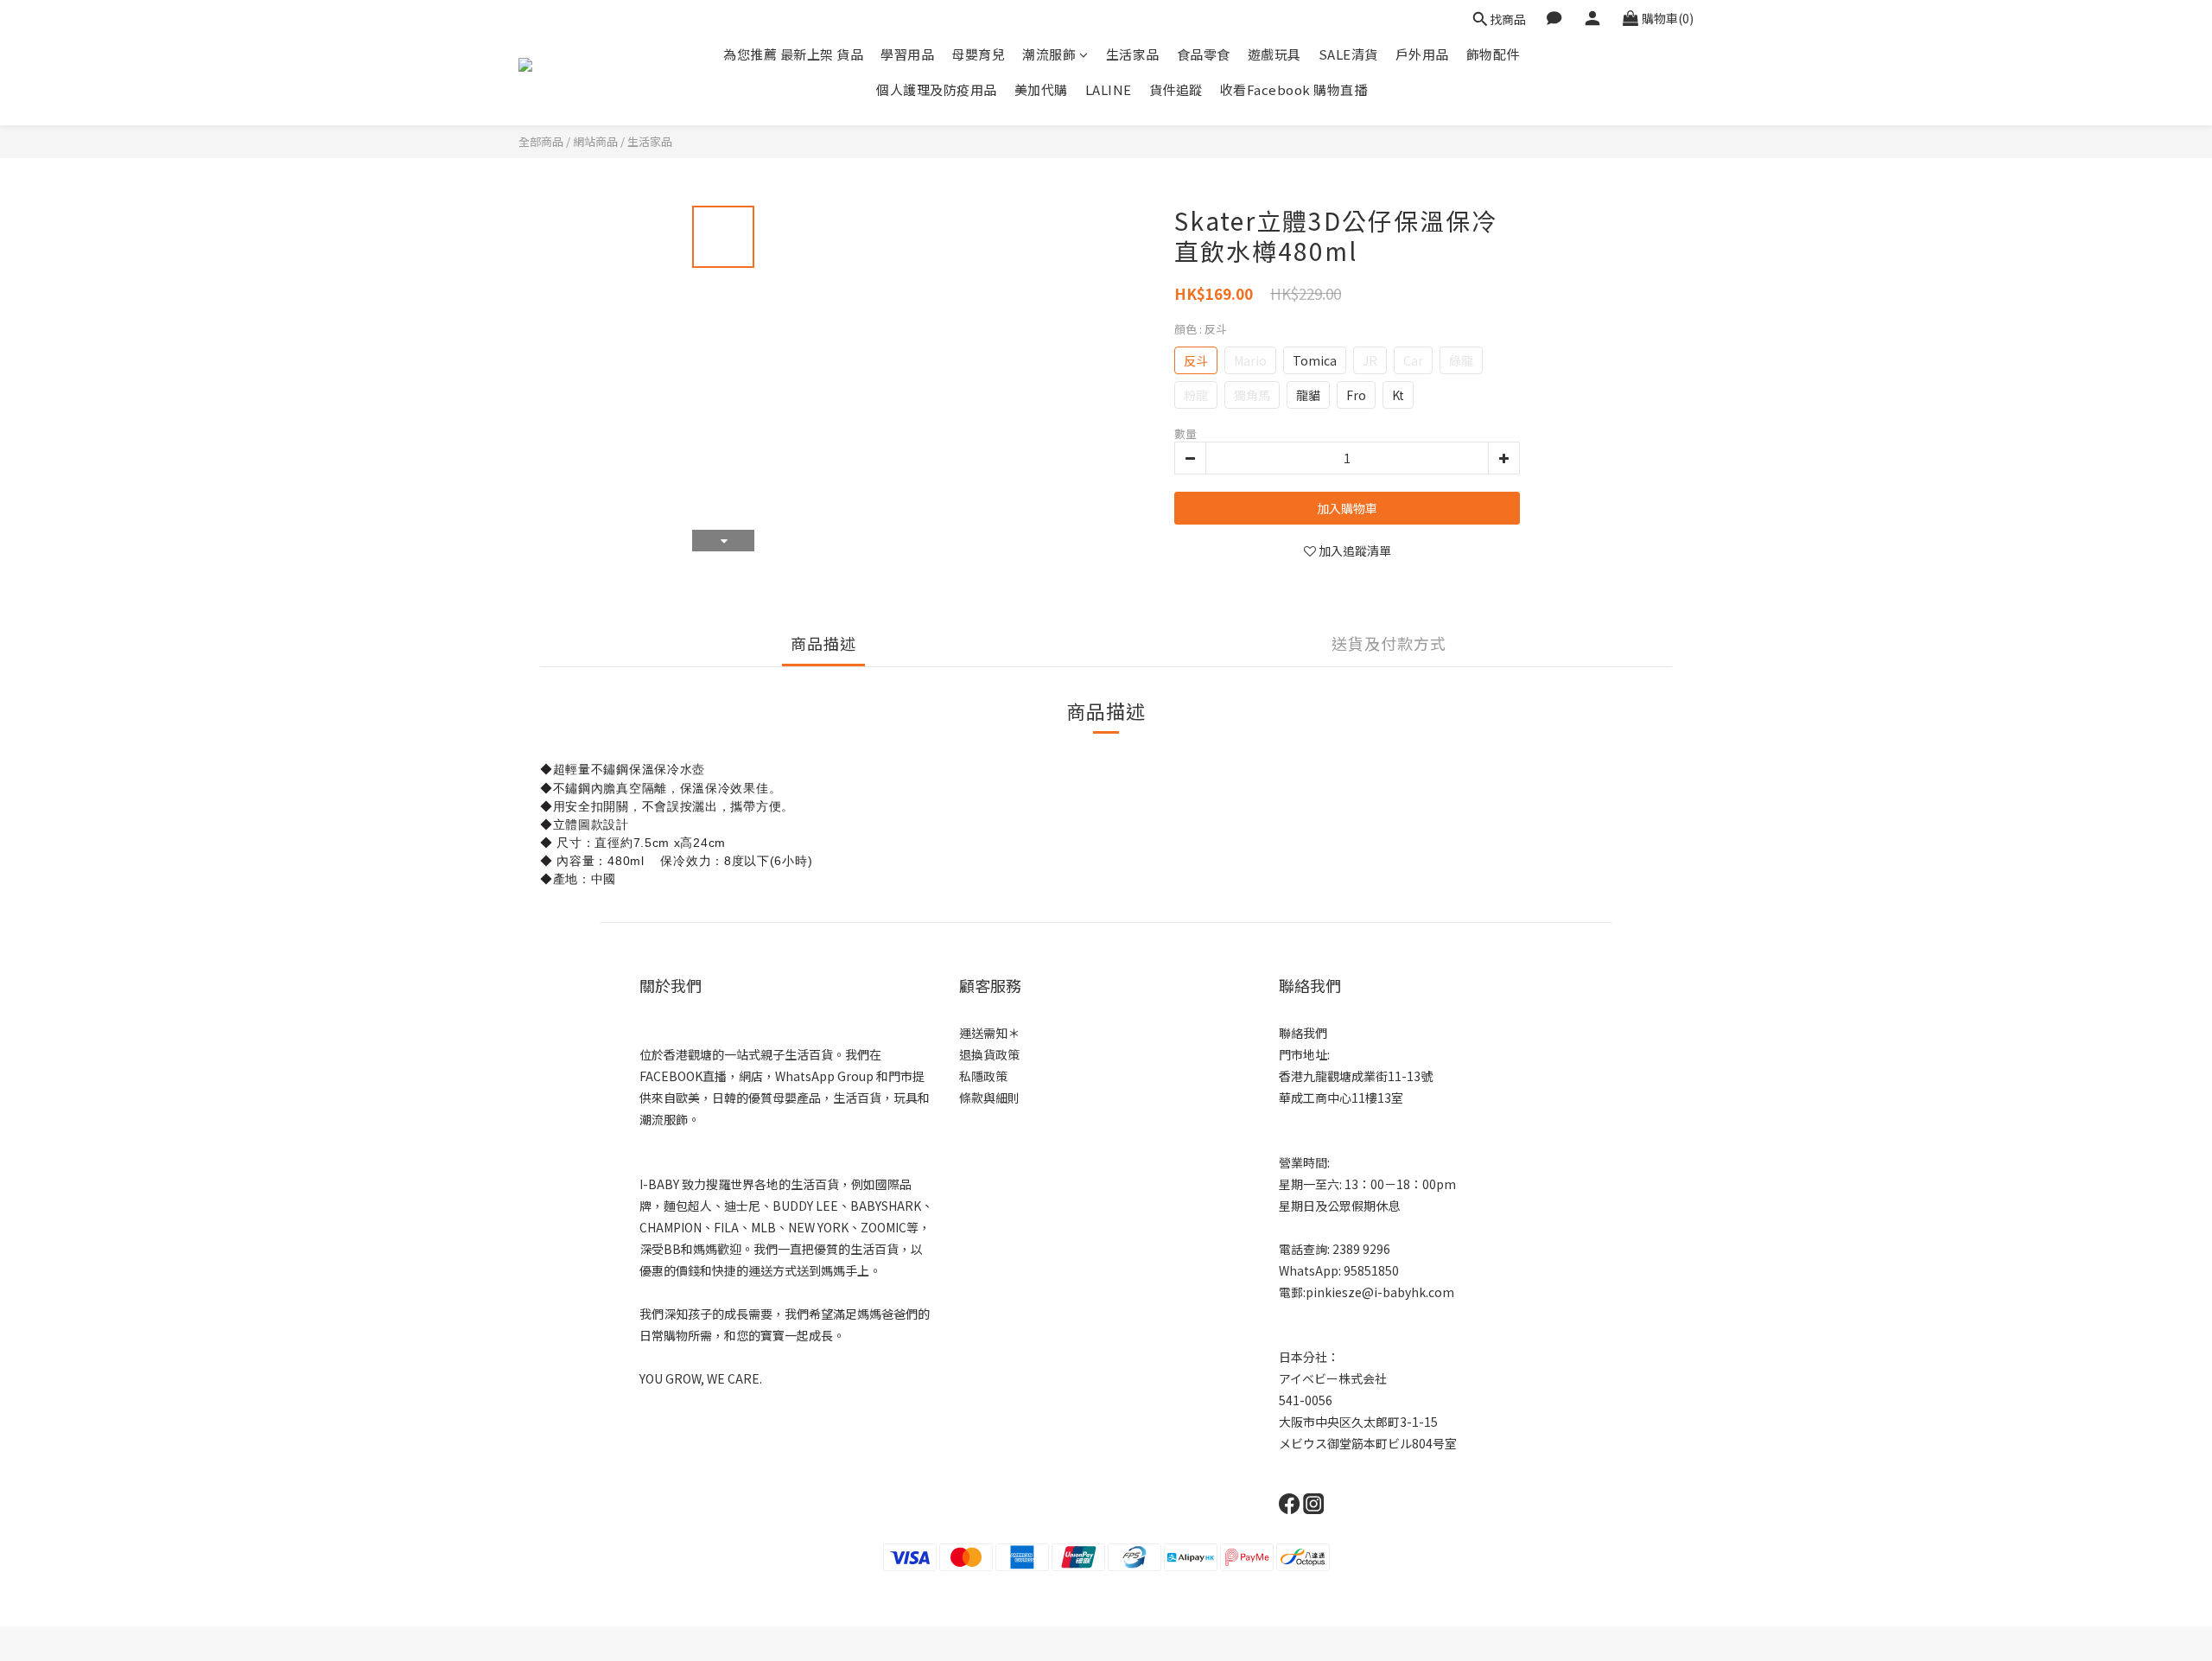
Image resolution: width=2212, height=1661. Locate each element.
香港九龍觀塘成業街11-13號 (1356, 1076)
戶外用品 (1422, 54)
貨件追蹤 (1176, 89)
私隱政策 (983, 1076)
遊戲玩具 (1274, 54)
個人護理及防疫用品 (937, 89)
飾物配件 (1493, 54)
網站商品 (595, 141)
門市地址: (1304, 1054)
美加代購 (1041, 89)
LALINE (1109, 89)
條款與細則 (989, 1098)
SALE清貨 (1348, 54)
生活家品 (1133, 54)
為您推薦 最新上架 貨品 (793, 54)
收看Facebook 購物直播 (1294, 89)
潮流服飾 (1049, 54)
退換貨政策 (989, 1054)
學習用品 (907, 54)
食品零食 (1204, 54)
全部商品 (541, 141)
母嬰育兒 (978, 54)
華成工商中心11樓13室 (1341, 1098)
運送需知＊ (989, 1033)
